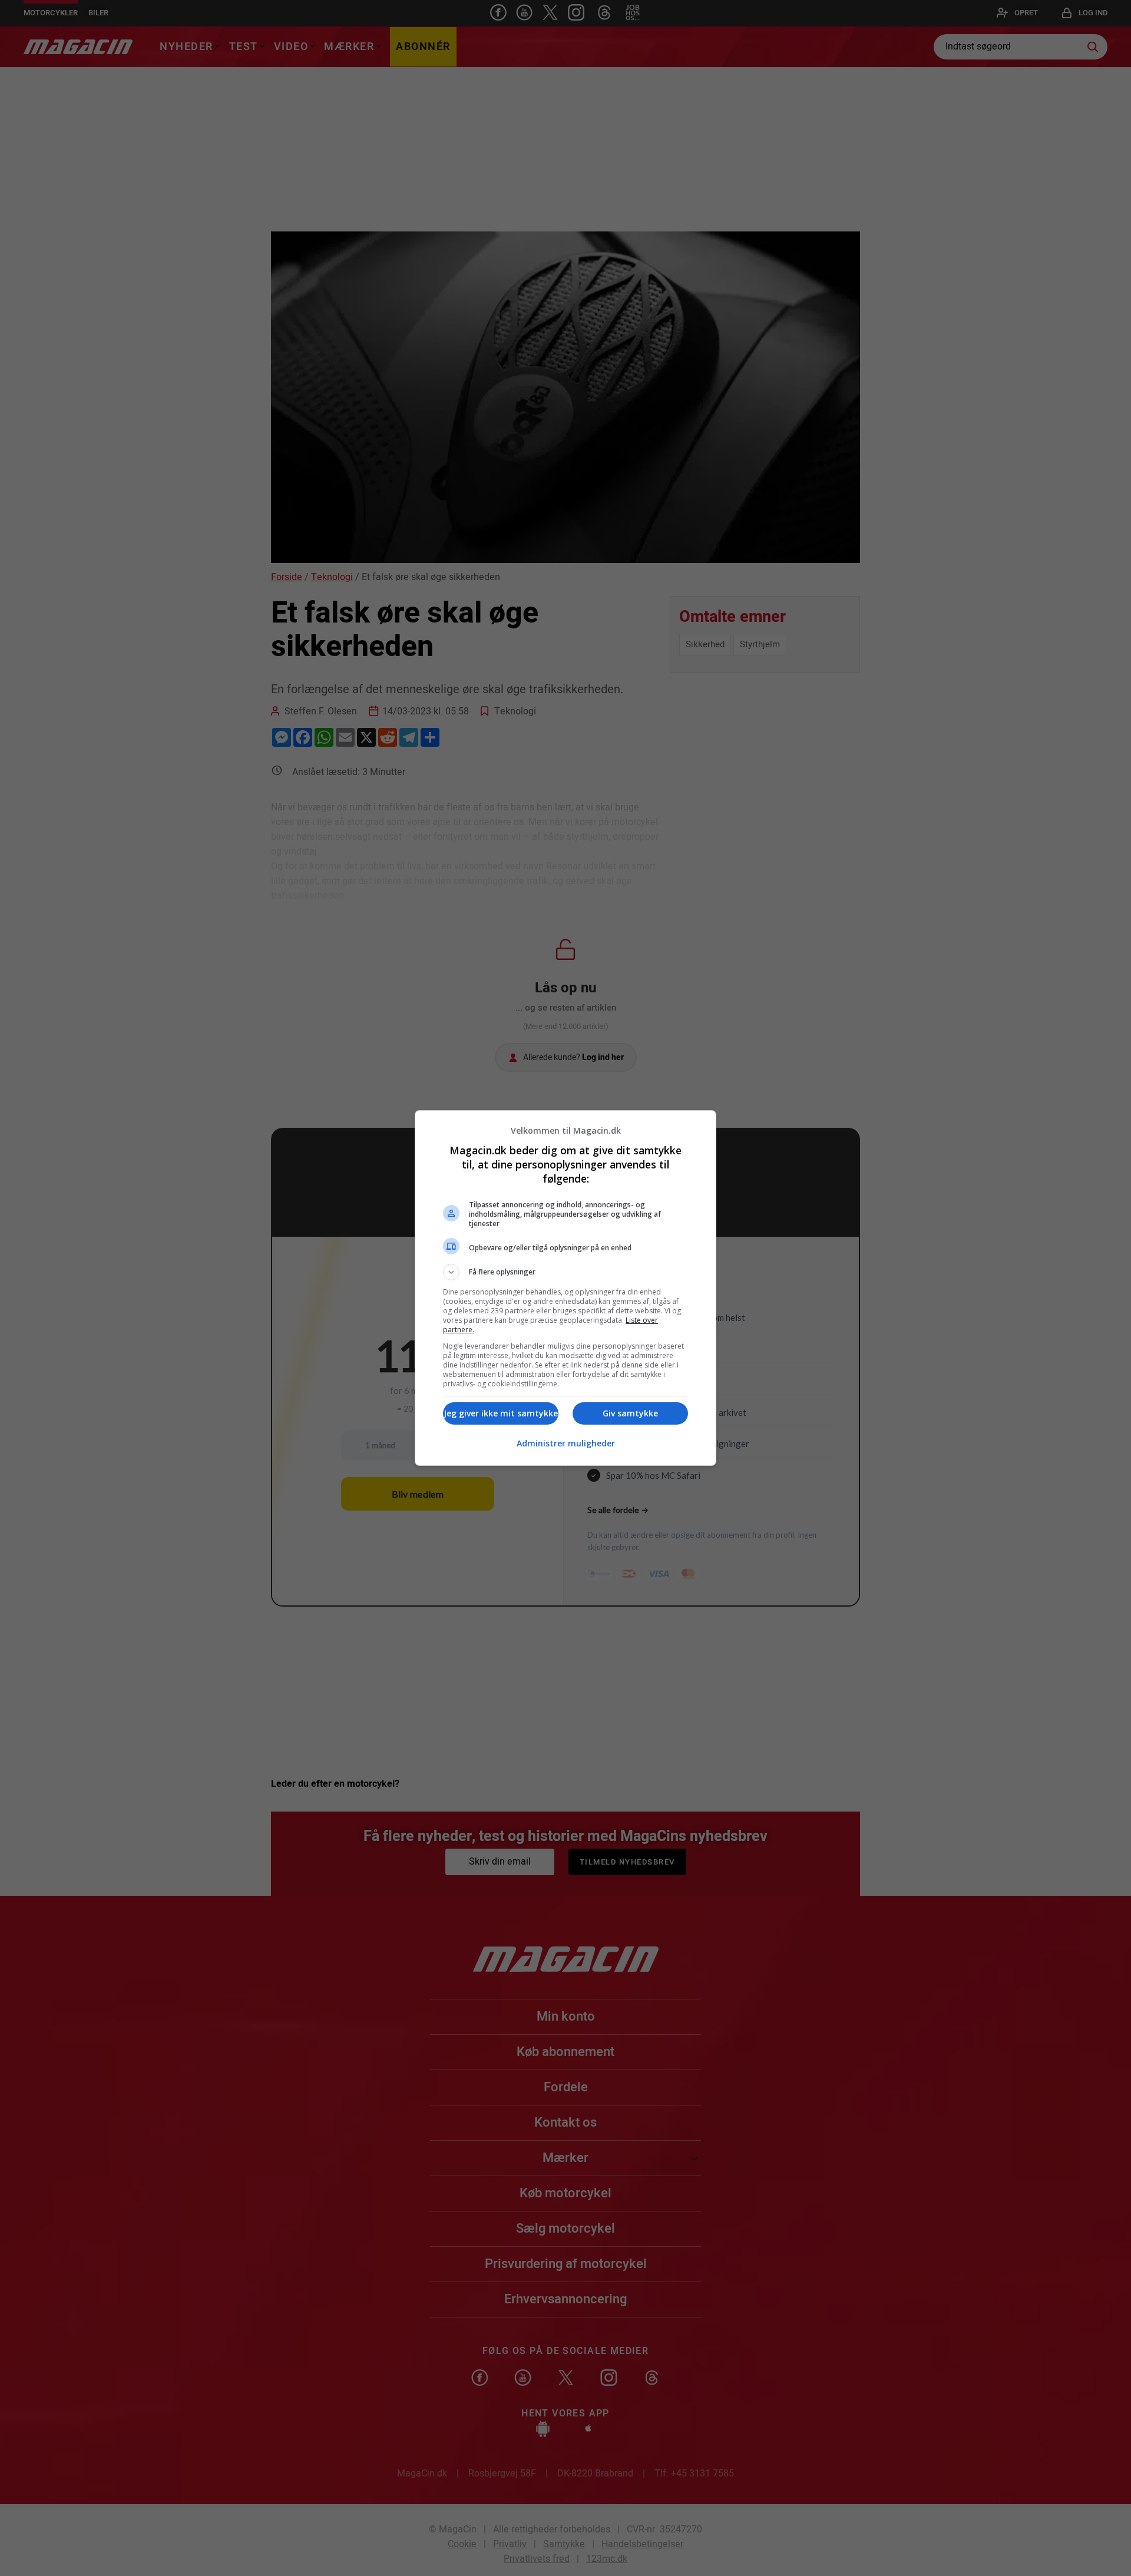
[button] (565, 1272)
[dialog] (565, 1288)
